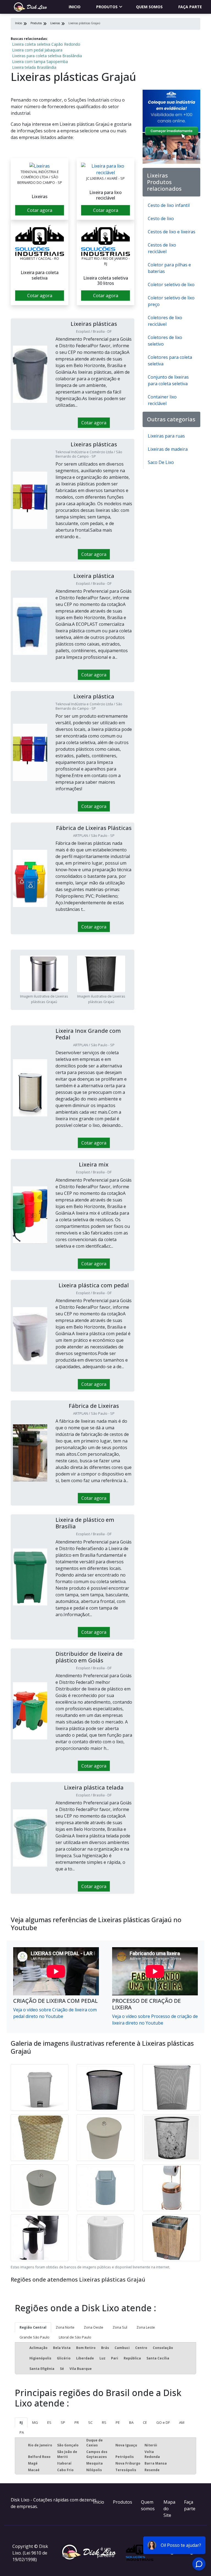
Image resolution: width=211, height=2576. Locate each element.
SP (63, 2422)
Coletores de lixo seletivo (165, 341)
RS (104, 2422)
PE (118, 2422)
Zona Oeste (94, 2327)
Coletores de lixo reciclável (165, 321)
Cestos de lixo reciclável (162, 248)
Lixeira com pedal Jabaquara (37, 50)
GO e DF (163, 2422)
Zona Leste (146, 2327)
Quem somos (149, 7)
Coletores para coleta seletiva (170, 360)
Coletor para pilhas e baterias (169, 268)
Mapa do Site (169, 2509)
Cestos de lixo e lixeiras (172, 232)
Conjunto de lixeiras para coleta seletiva (168, 380)
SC (90, 2422)
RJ (21, 2422)
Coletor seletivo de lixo (171, 285)
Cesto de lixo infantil (169, 205)
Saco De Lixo (161, 462)
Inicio (75, 7)
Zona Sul (120, 2327)
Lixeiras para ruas (166, 436)
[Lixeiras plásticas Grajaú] (40, 166)
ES (49, 2422)
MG (35, 2422)
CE (145, 2422)
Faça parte (190, 7)
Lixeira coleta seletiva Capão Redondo (46, 44)
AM (182, 2422)
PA (22, 2432)
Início (99, 2502)
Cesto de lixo (161, 218)
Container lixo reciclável (162, 400)
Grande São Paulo (34, 2337)
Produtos (107, 7)
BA (131, 2422)
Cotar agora (40, 210)
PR (77, 2422)
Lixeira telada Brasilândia (34, 67)
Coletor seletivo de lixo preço (171, 301)
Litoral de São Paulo (75, 2337)
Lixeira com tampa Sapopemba (40, 62)
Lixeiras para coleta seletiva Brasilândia (47, 56)
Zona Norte (65, 2327)
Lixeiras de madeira (168, 449)
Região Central (33, 2327)
